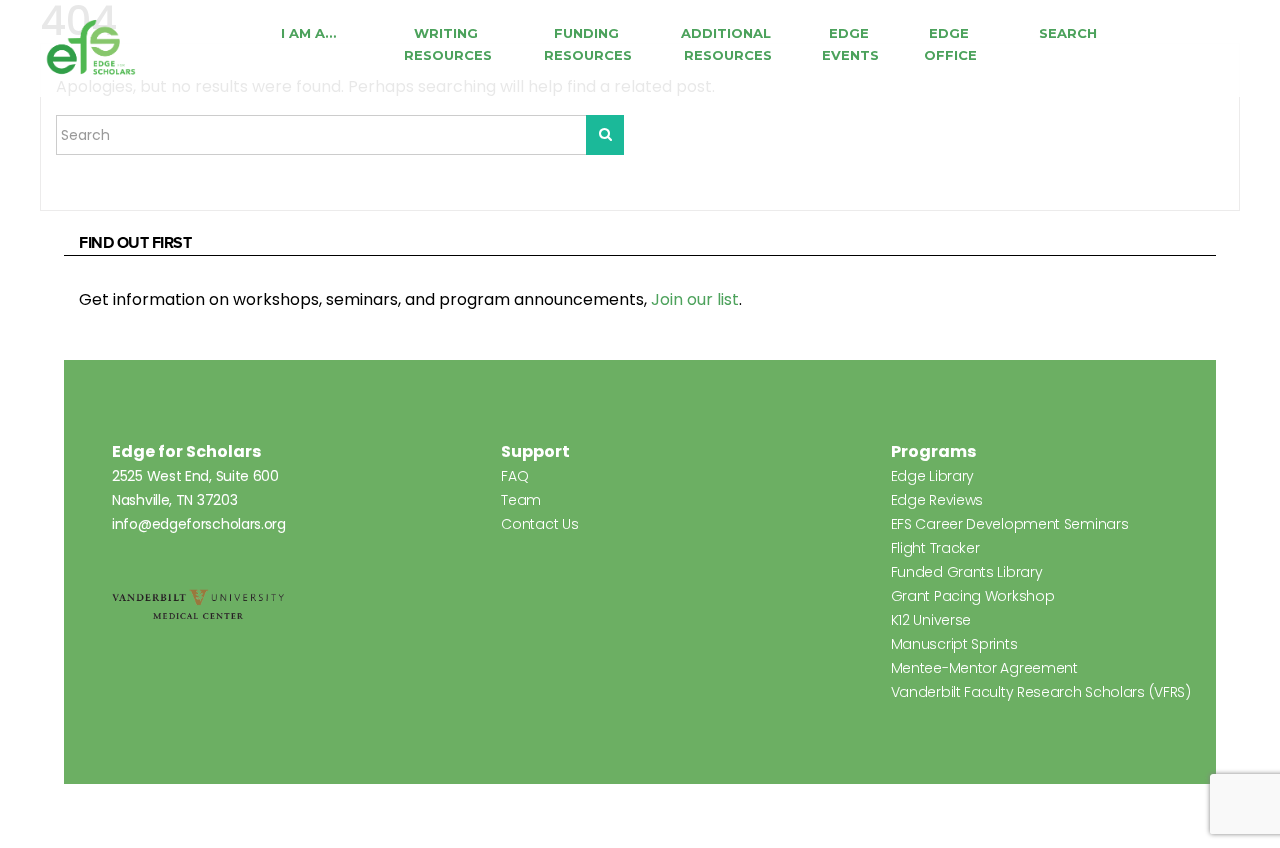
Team (521, 500)
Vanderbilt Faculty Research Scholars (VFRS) (1041, 692)
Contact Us (539, 524)
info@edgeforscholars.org (199, 524)
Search (1068, 33)
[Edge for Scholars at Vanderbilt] (91, 48)
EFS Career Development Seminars (1010, 524)
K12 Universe (931, 620)
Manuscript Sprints (954, 644)
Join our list (695, 299)
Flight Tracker (935, 548)
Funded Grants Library (967, 572)
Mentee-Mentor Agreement (984, 668)
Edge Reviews (937, 500)
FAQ (514, 476)
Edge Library (932, 476)
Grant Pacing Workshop (973, 596)
